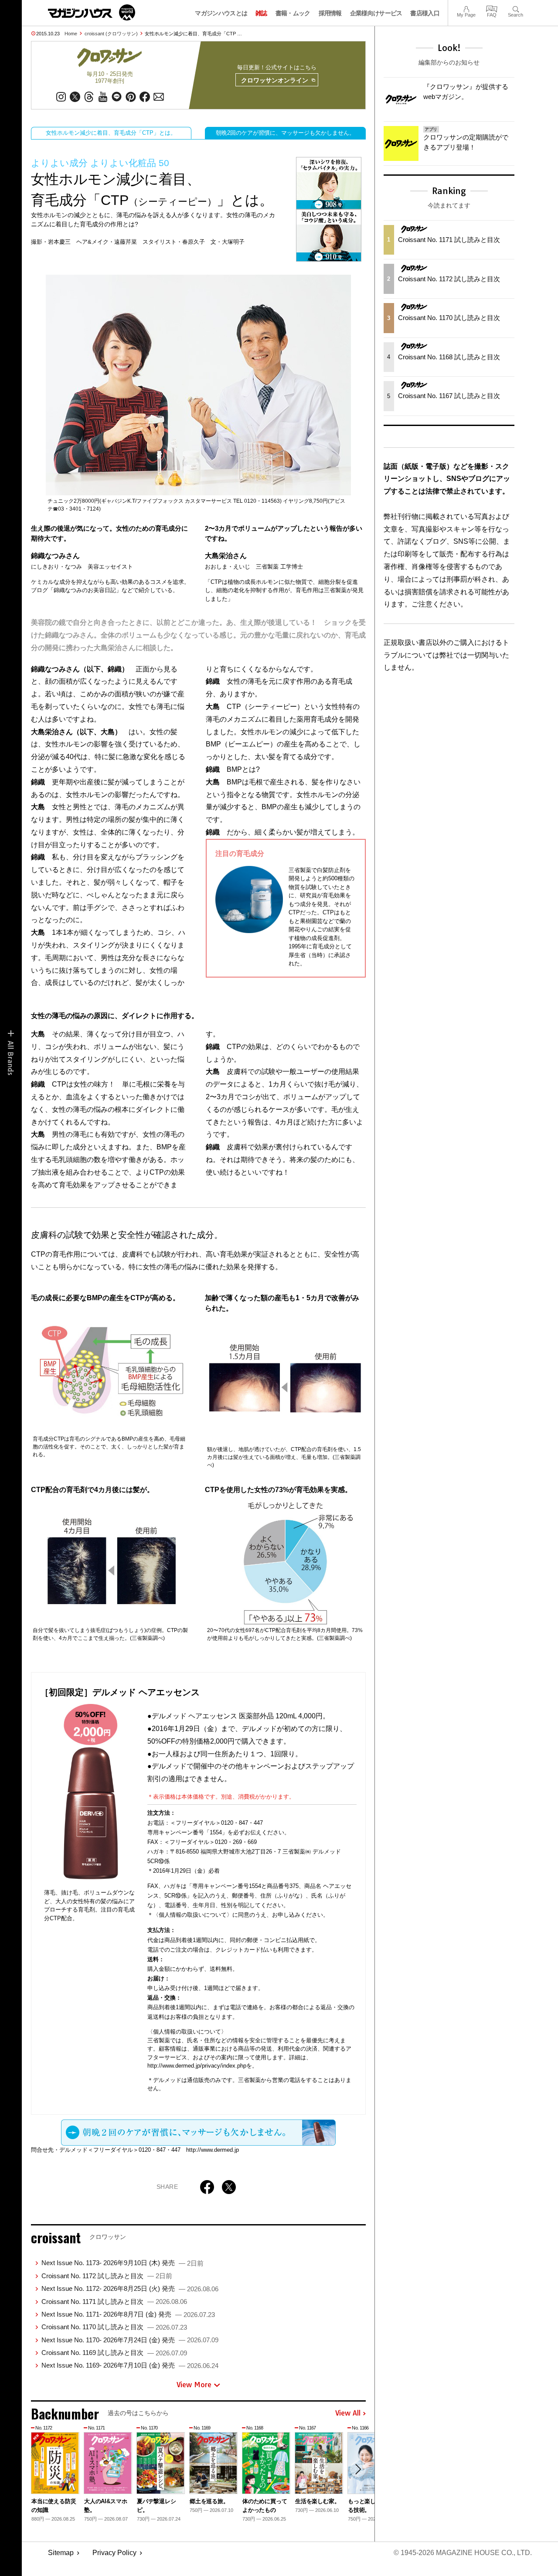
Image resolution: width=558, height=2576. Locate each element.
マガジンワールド (92, 12)
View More (194, 2385)
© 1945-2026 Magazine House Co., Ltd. (463, 2553)
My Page (466, 8)
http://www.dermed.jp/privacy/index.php (197, 2066)
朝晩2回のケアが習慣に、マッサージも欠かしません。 (285, 133)
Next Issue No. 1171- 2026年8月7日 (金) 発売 (128, 2314)
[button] (358, 2469)
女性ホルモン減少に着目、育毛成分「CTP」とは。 (111, 133)
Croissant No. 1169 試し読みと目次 (114, 2353)
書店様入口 (425, 13)
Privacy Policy (114, 2553)
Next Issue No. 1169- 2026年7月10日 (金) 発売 (130, 2365)
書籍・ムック (293, 13)
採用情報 (330, 13)
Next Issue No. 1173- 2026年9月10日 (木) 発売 (122, 2263)
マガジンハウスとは (221, 13)
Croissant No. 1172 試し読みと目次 (107, 2276)
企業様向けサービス (376, 13)
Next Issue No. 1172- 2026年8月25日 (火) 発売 (130, 2288)
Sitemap (61, 2553)
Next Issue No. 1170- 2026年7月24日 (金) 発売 (130, 2340)
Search (515, 8)
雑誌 (261, 13)
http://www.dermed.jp (213, 2150)
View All (348, 2413)
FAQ (492, 8)
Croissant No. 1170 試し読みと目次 (114, 2327)
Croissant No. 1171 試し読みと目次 (114, 2302)
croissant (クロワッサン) (111, 34)
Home (71, 34)
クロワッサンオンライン (275, 80)
